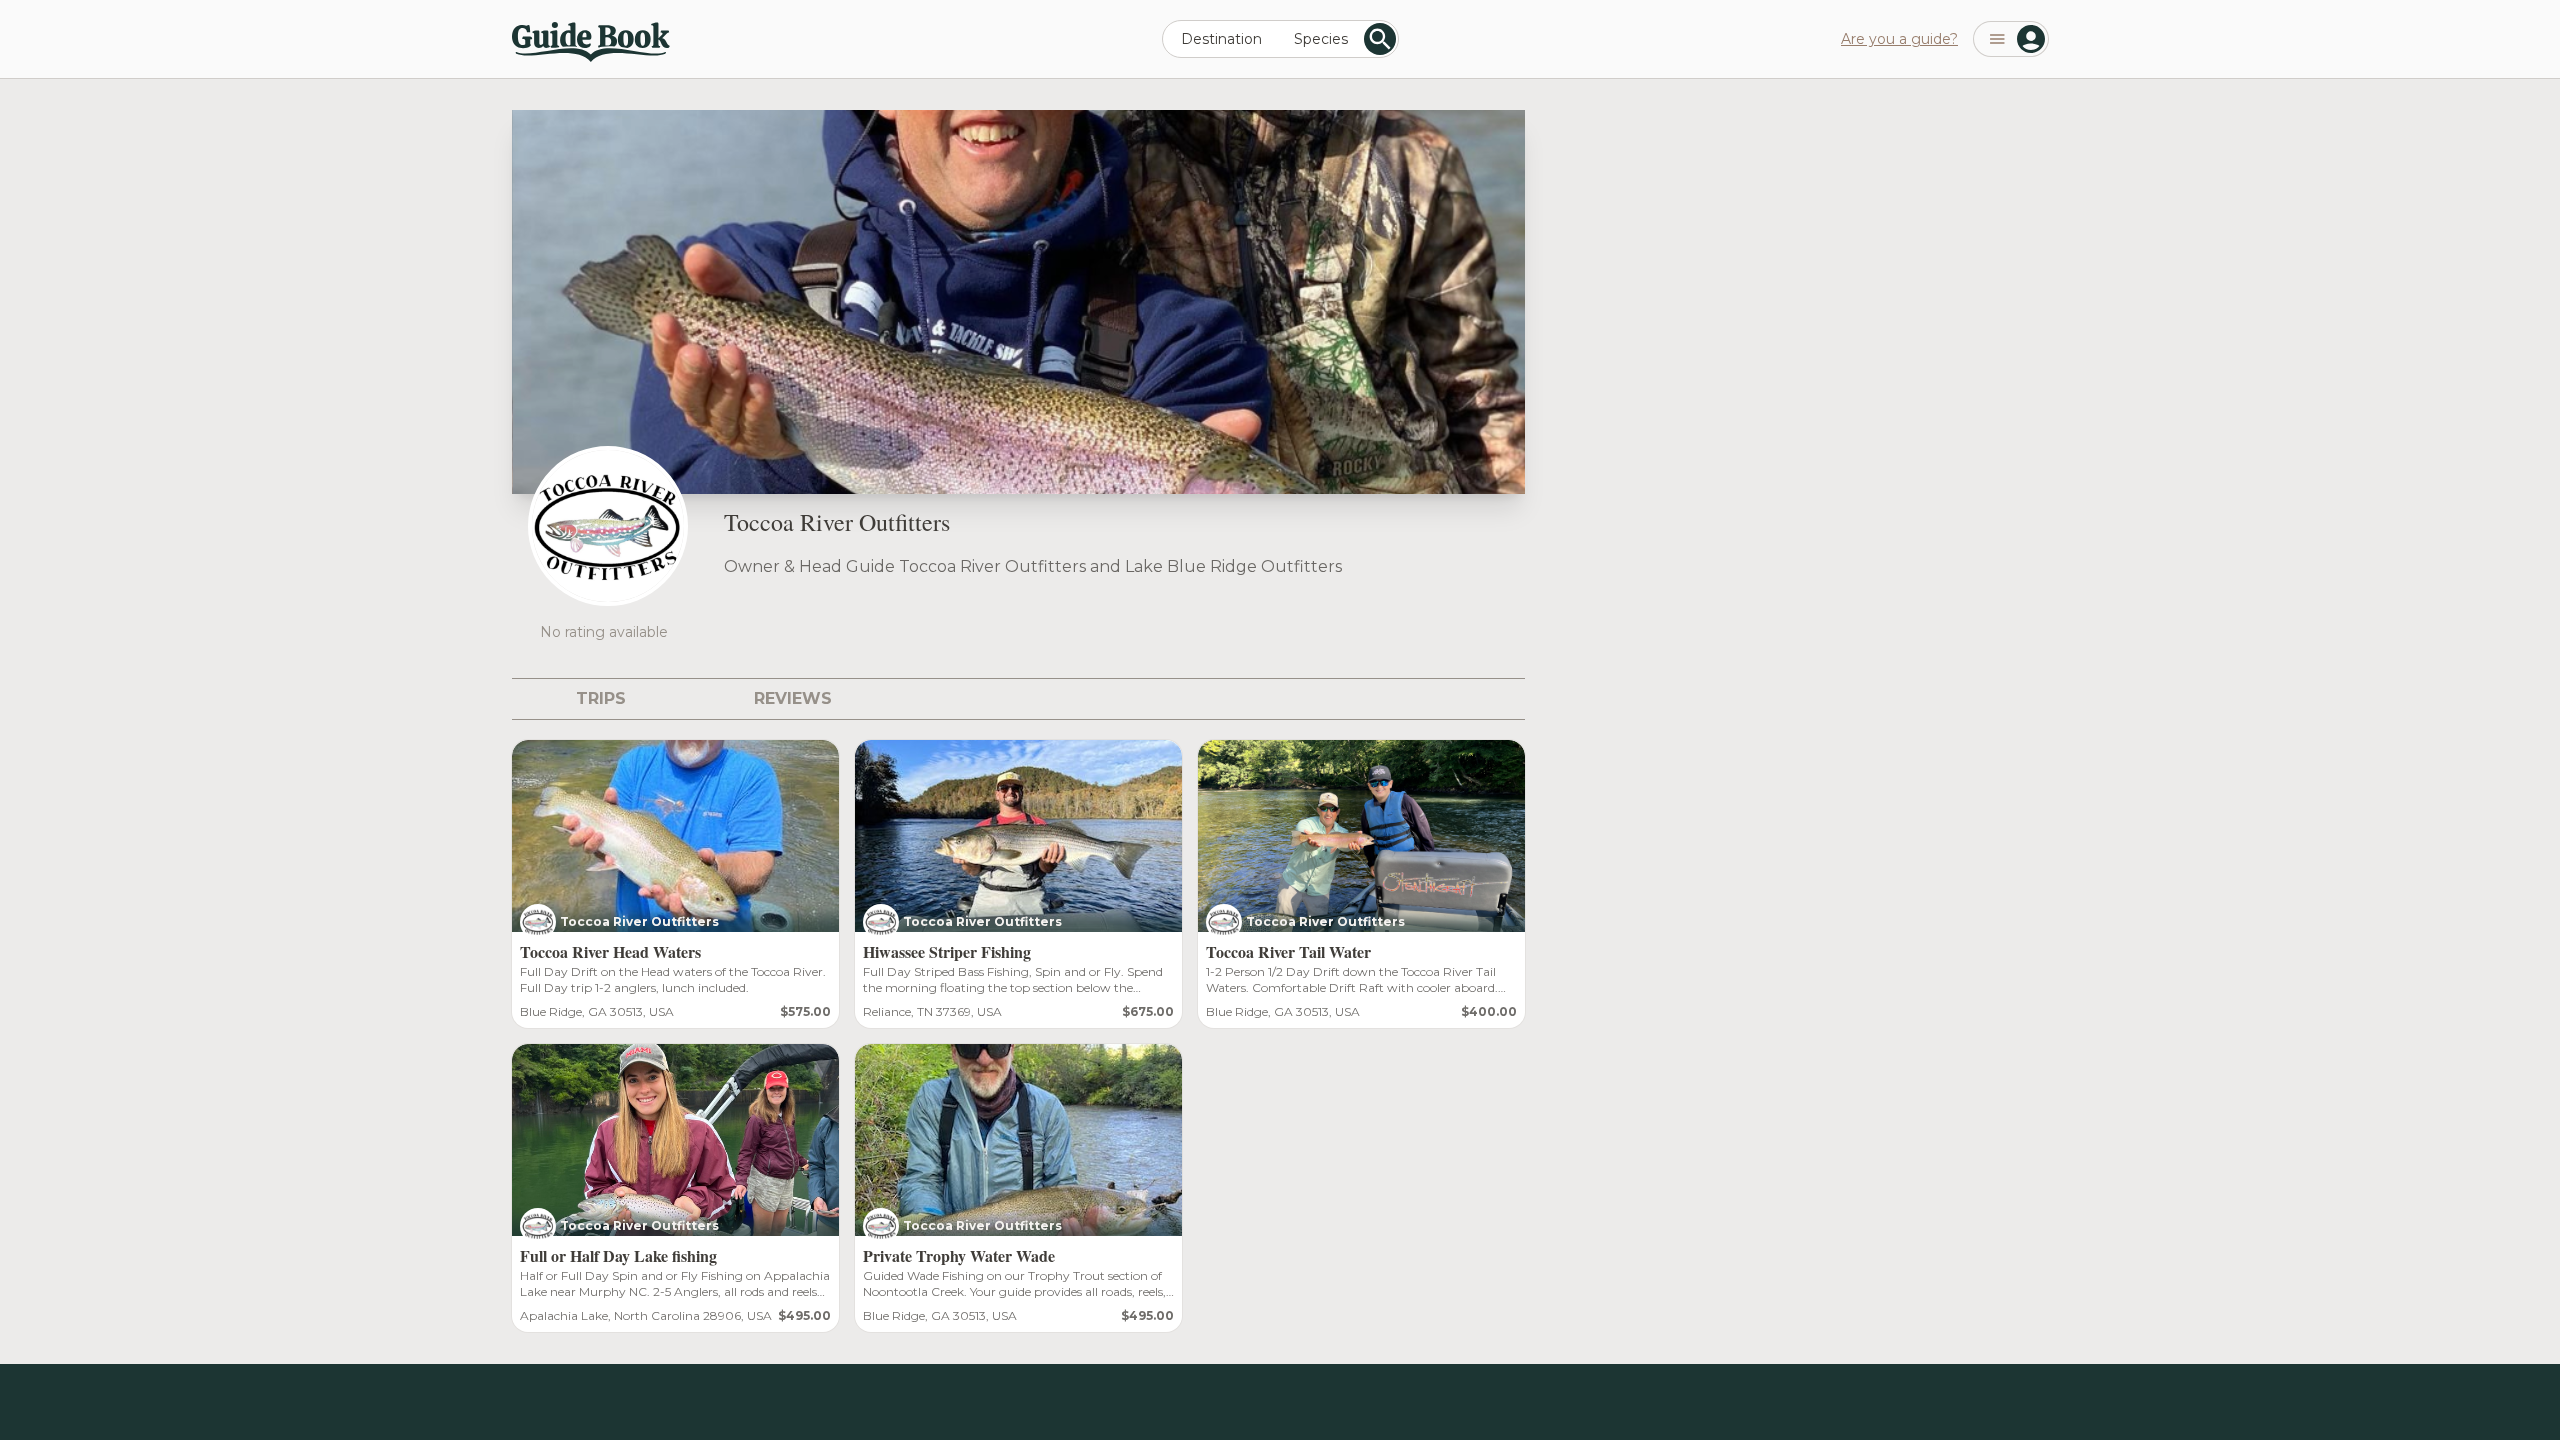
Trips (601, 698)
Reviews (793, 698)
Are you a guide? (1899, 39)
